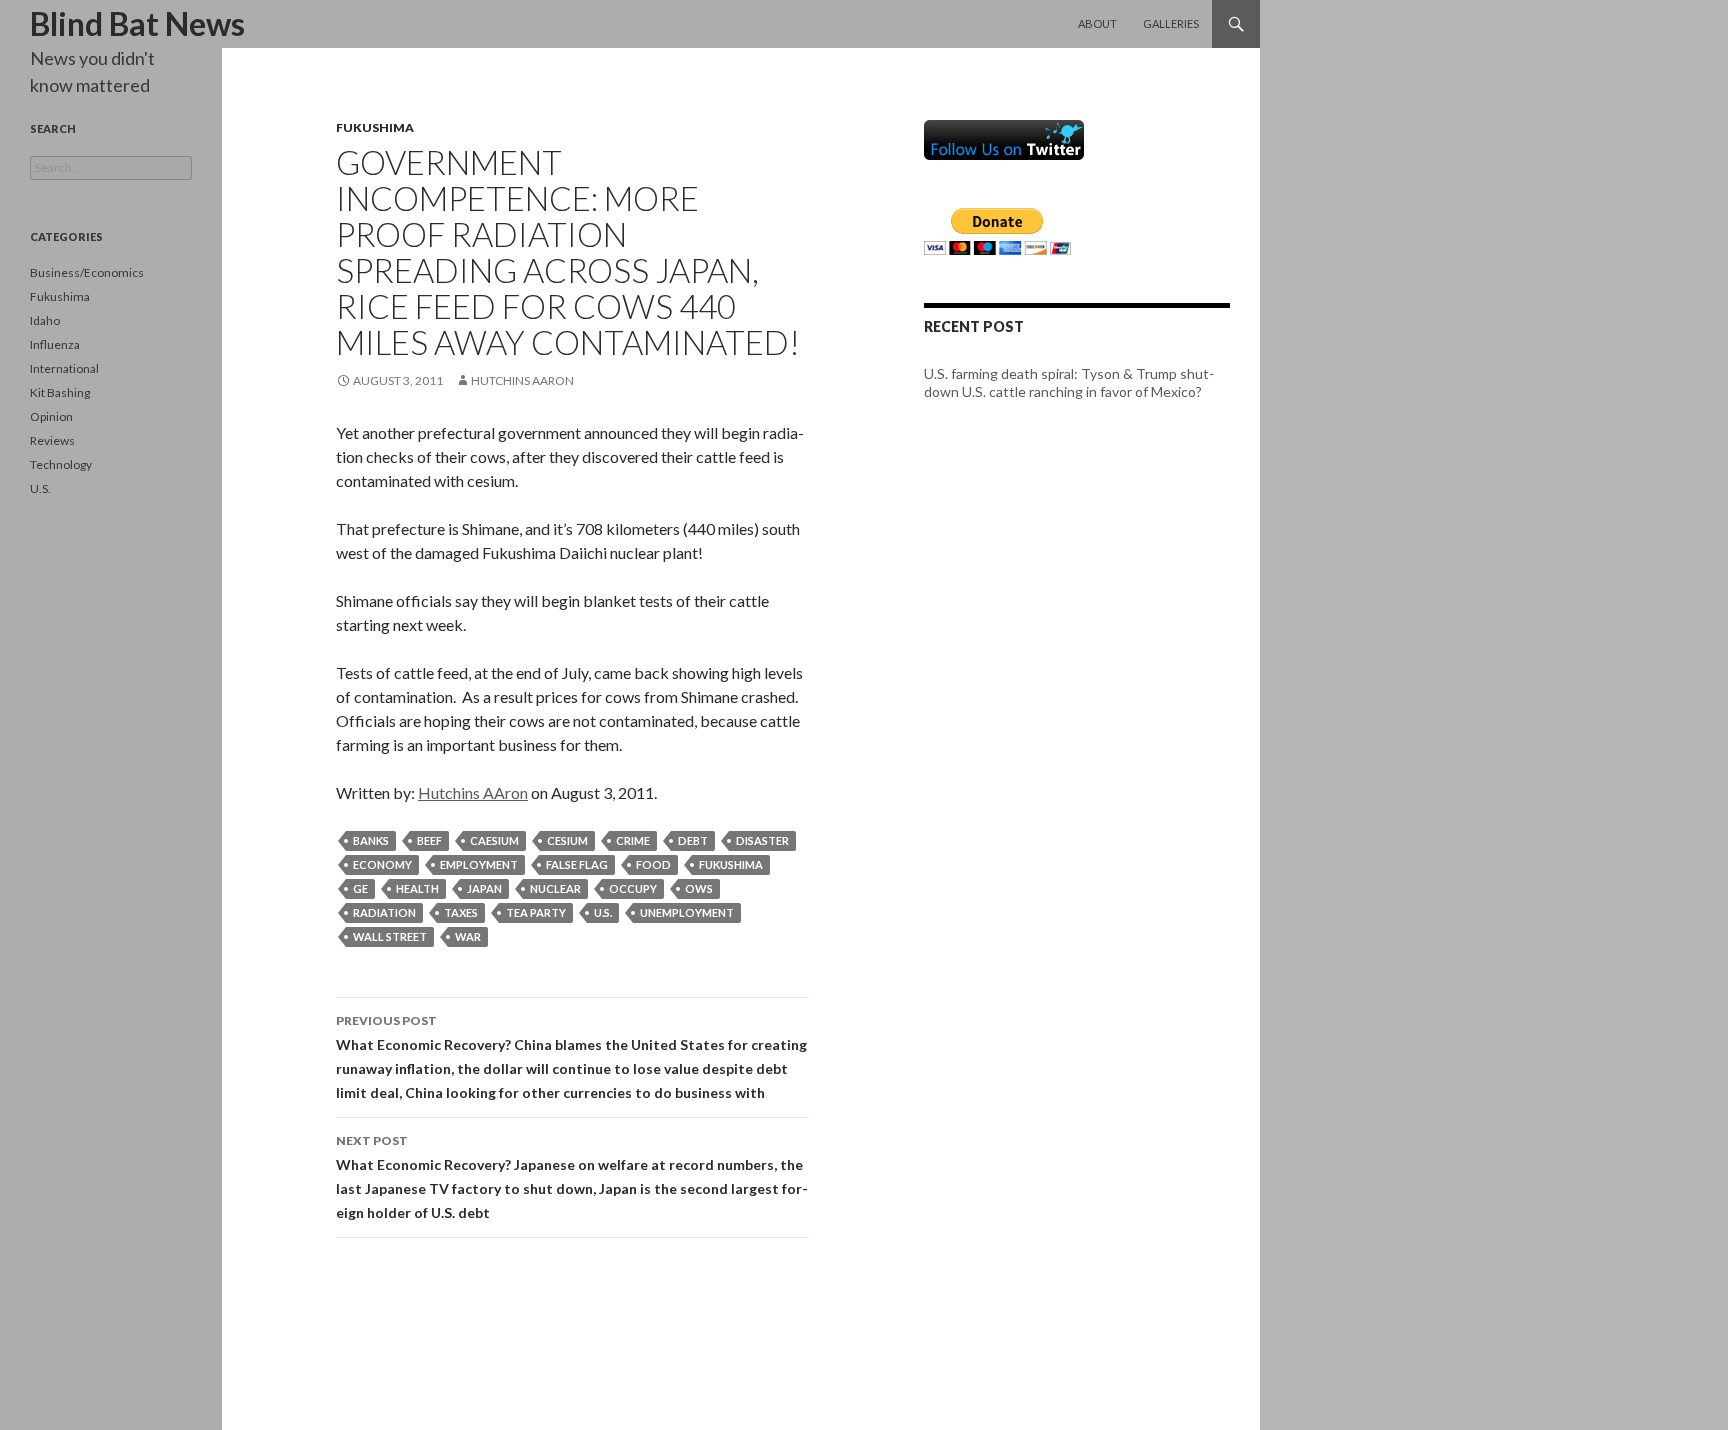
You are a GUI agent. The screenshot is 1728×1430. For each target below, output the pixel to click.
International (64, 368)
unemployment (687, 912)
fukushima (731, 864)
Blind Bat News (137, 23)
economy (382, 864)
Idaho (45, 320)
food (653, 864)
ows (699, 888)
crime (633, 840)
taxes (461, 912)
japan (484, 888)
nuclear (555, 888)
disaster (762, 840)
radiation (384, 912)
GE (360, 888)
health (417, 888)
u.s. (603, 912)
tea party (536, 912)
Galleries (1171, 23)
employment (479, 864)
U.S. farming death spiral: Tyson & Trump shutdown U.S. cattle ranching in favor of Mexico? (1069, 382)
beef (429, 840)
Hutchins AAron (522, 380)
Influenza (55, 344)
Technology (61, 464)
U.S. (40, 488)
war (468, 936)
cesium (567, 840)
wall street (390, 936)
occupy (633, 888)
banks (371, 840)
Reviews (52, 440)
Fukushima (375, 127)
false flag (577, 864)
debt (693, 840)
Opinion (51, 416)
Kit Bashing (60, 392)
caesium (494, 840)
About (1097, 23)
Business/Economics (87, 272)
